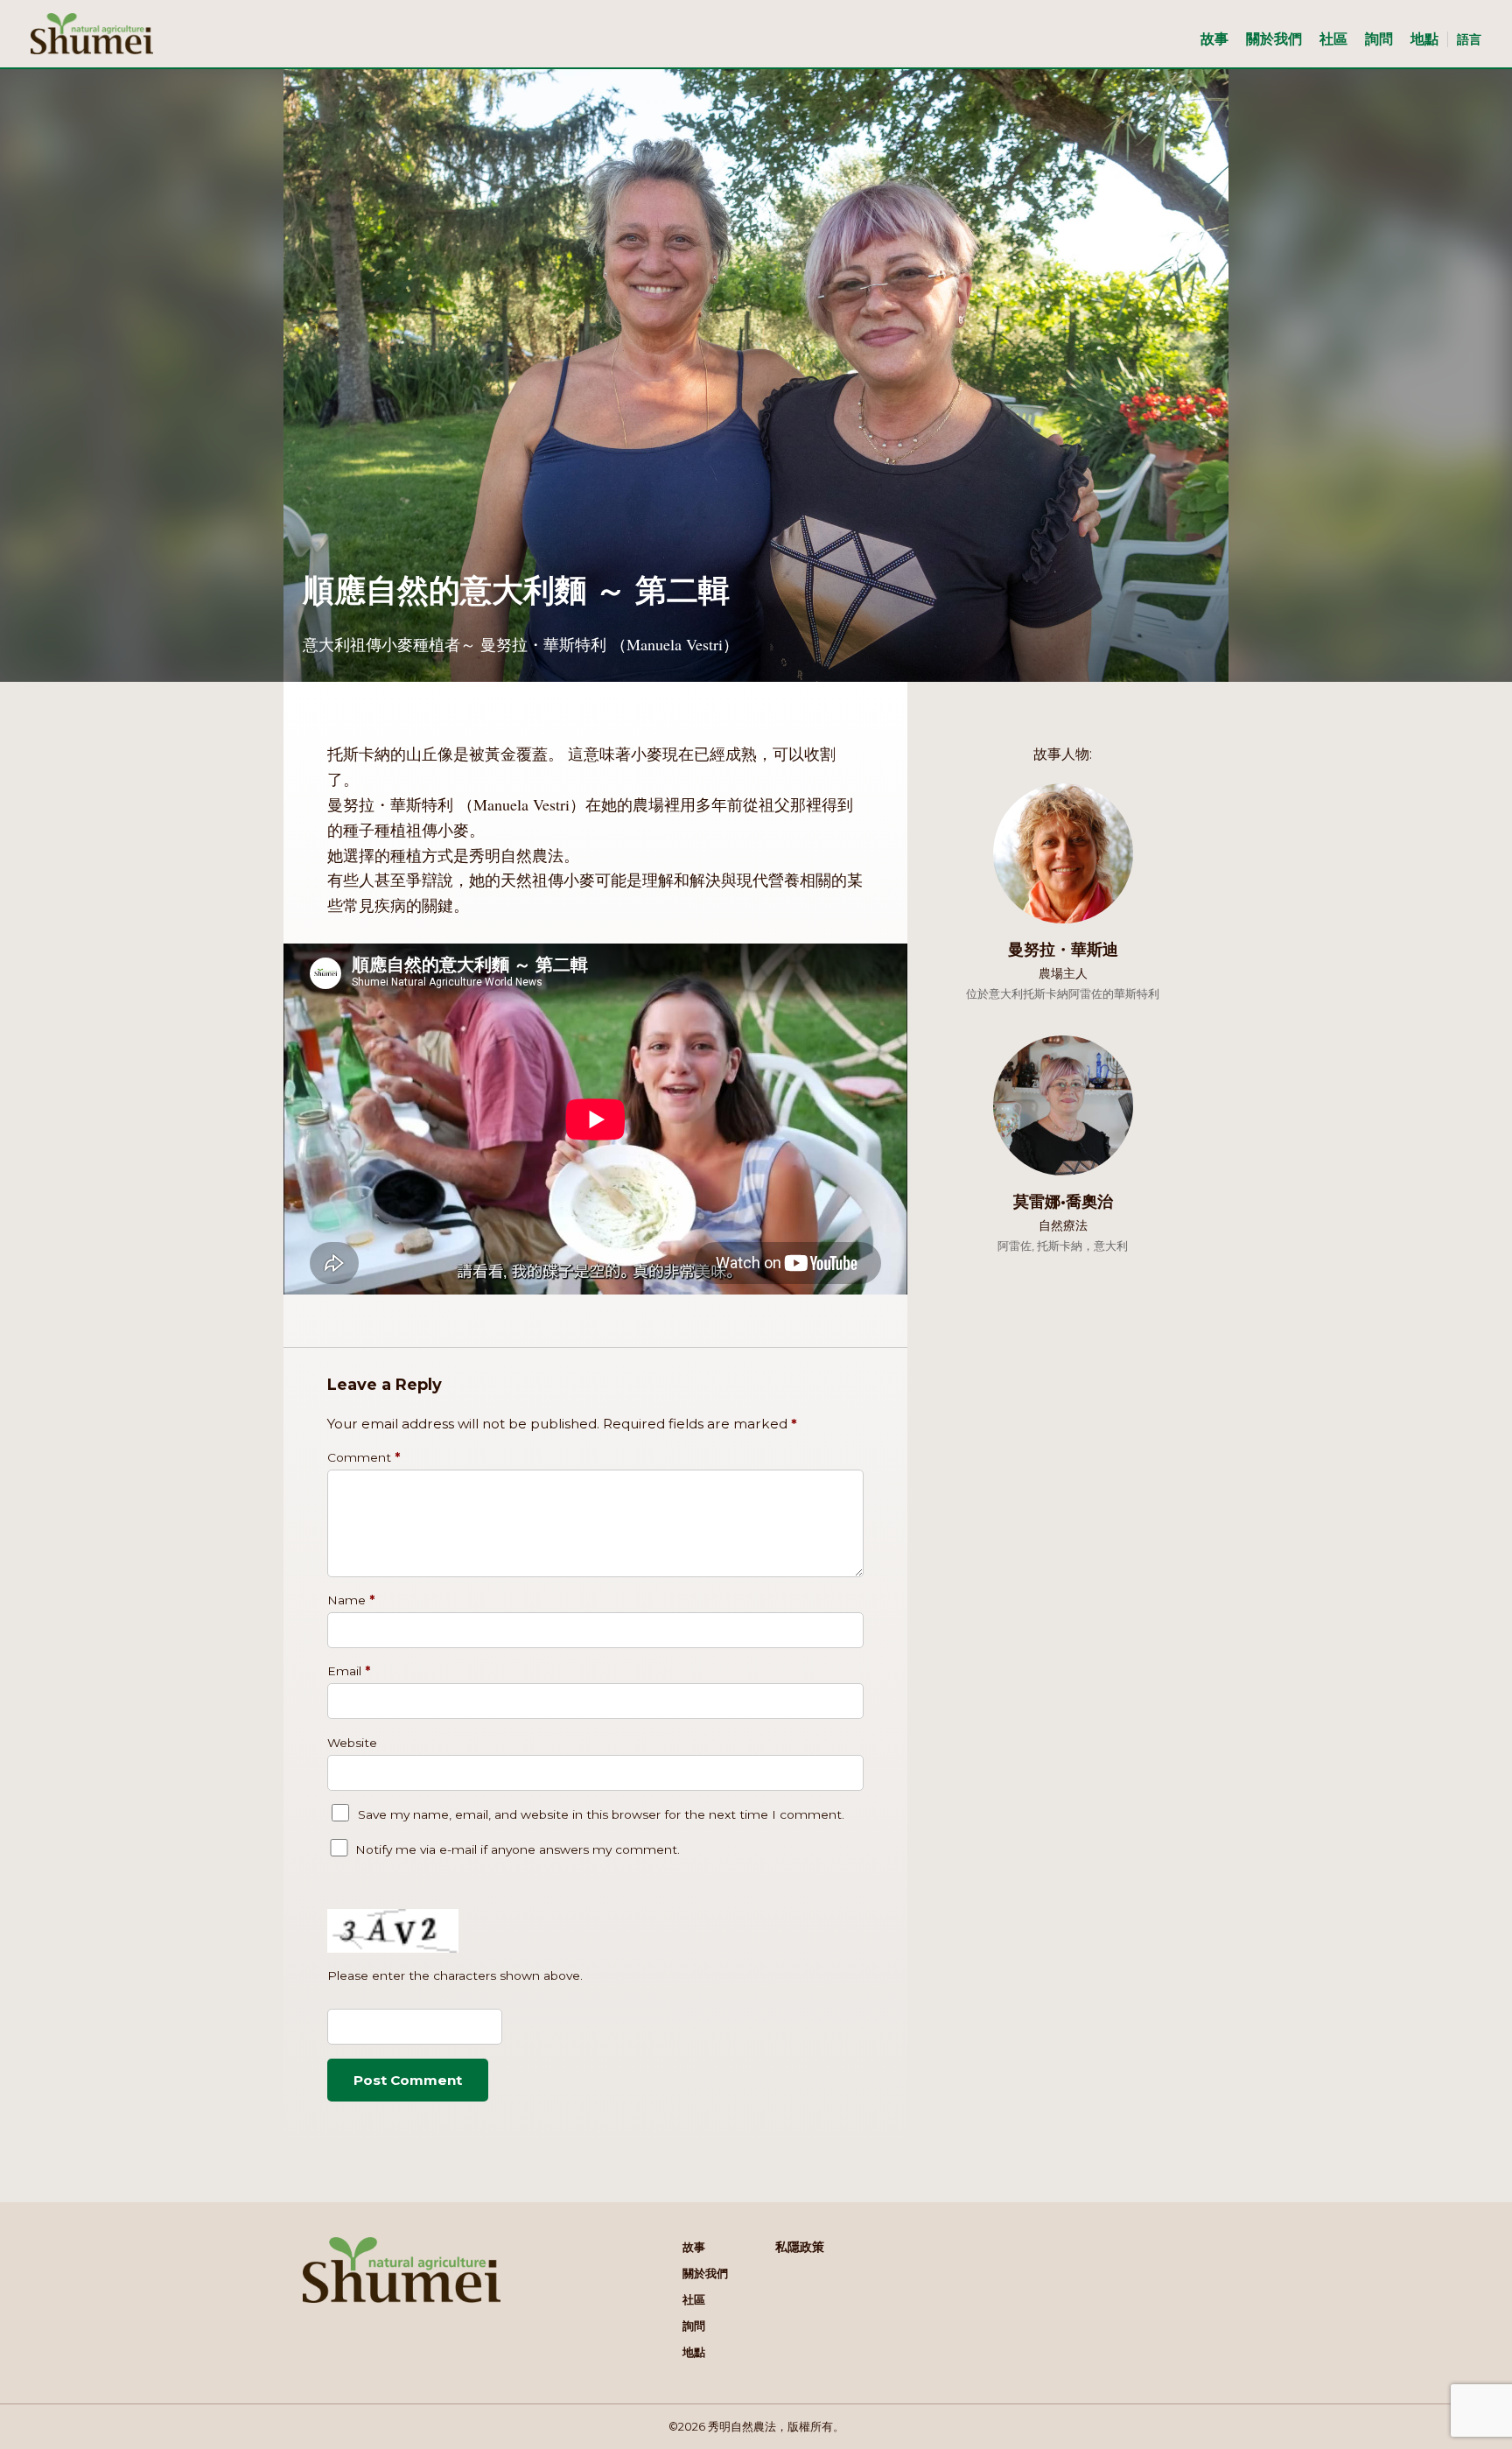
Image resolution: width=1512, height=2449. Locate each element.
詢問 (1379, 39)
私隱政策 (800, 2247)
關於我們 (1274, 39)
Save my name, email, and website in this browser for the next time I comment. (601, 1814)
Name (351, 1600)
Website (352, 1743)
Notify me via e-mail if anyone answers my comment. (518, 1849)
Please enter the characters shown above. (455, 1975)
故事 (1214, 39)
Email (349, 1671)
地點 (1424, 39)
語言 (1469, 39)
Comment (364, 1457)
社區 (1333, 39)
